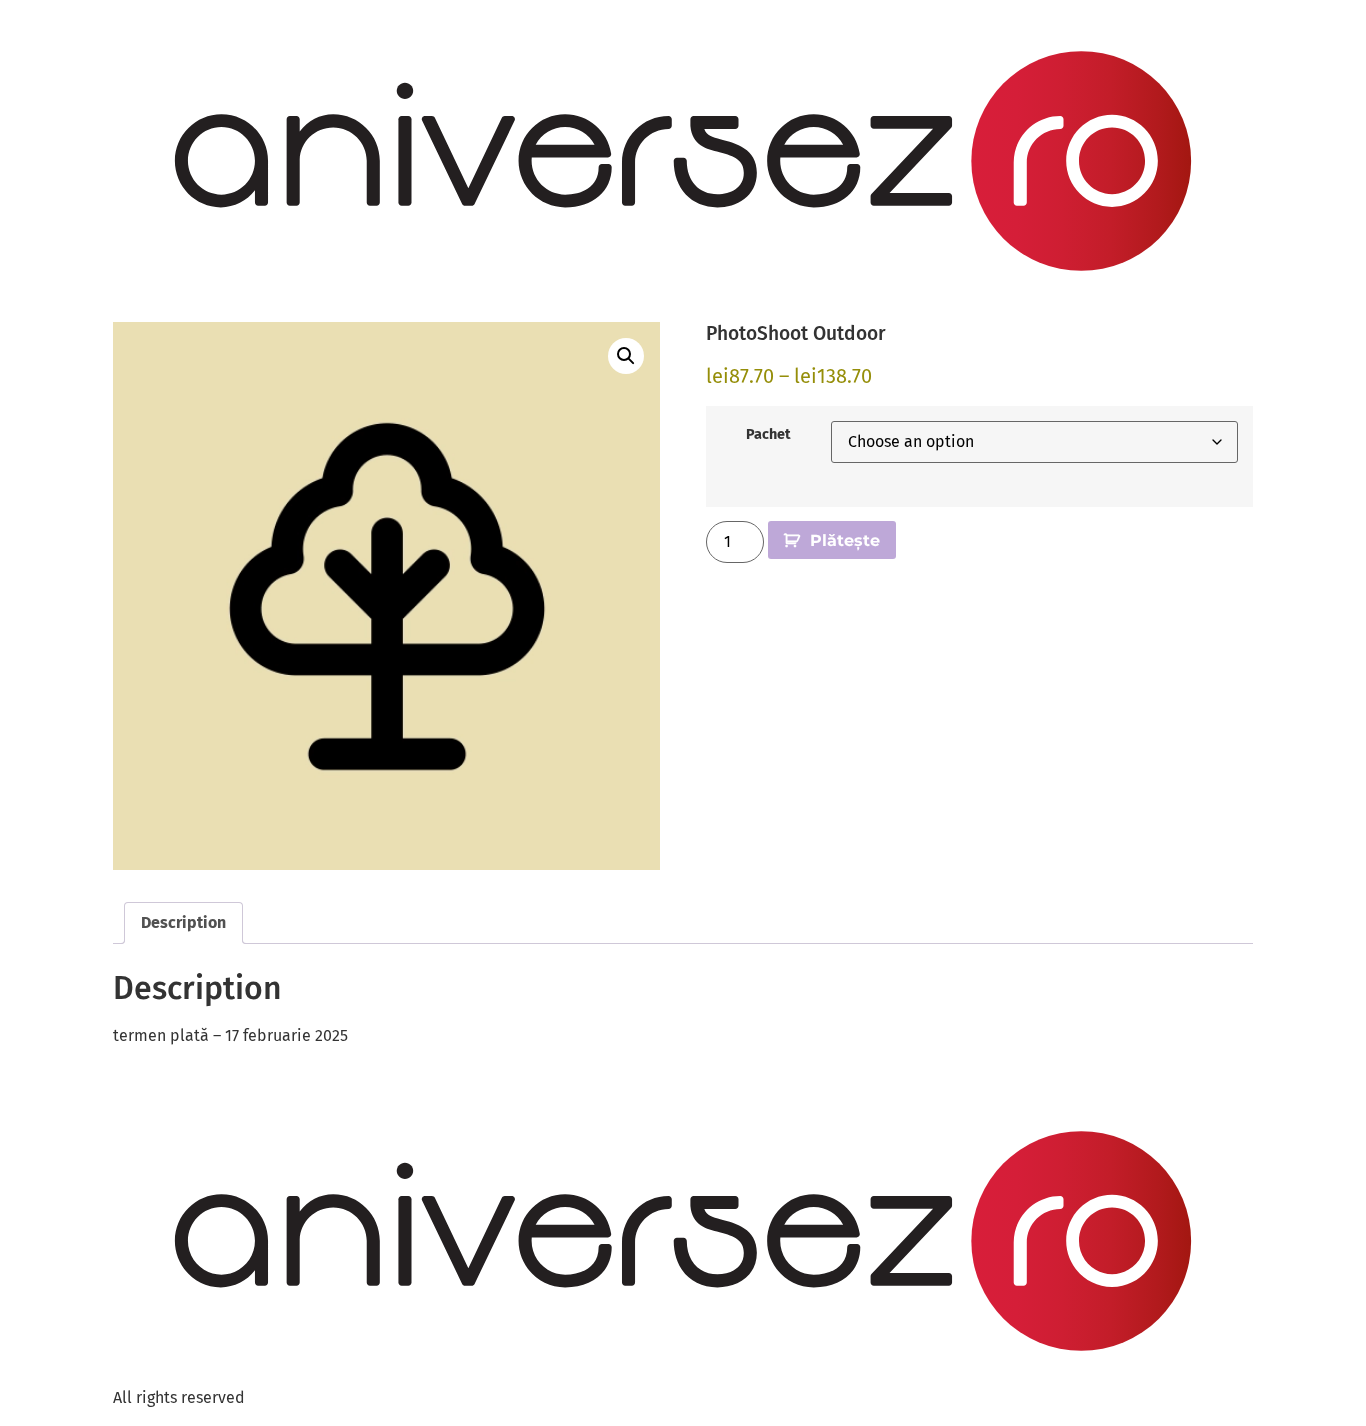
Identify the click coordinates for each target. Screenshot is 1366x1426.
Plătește (845, 540)
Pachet (768, 435)
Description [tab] (183, 922)
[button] (626, 356)
